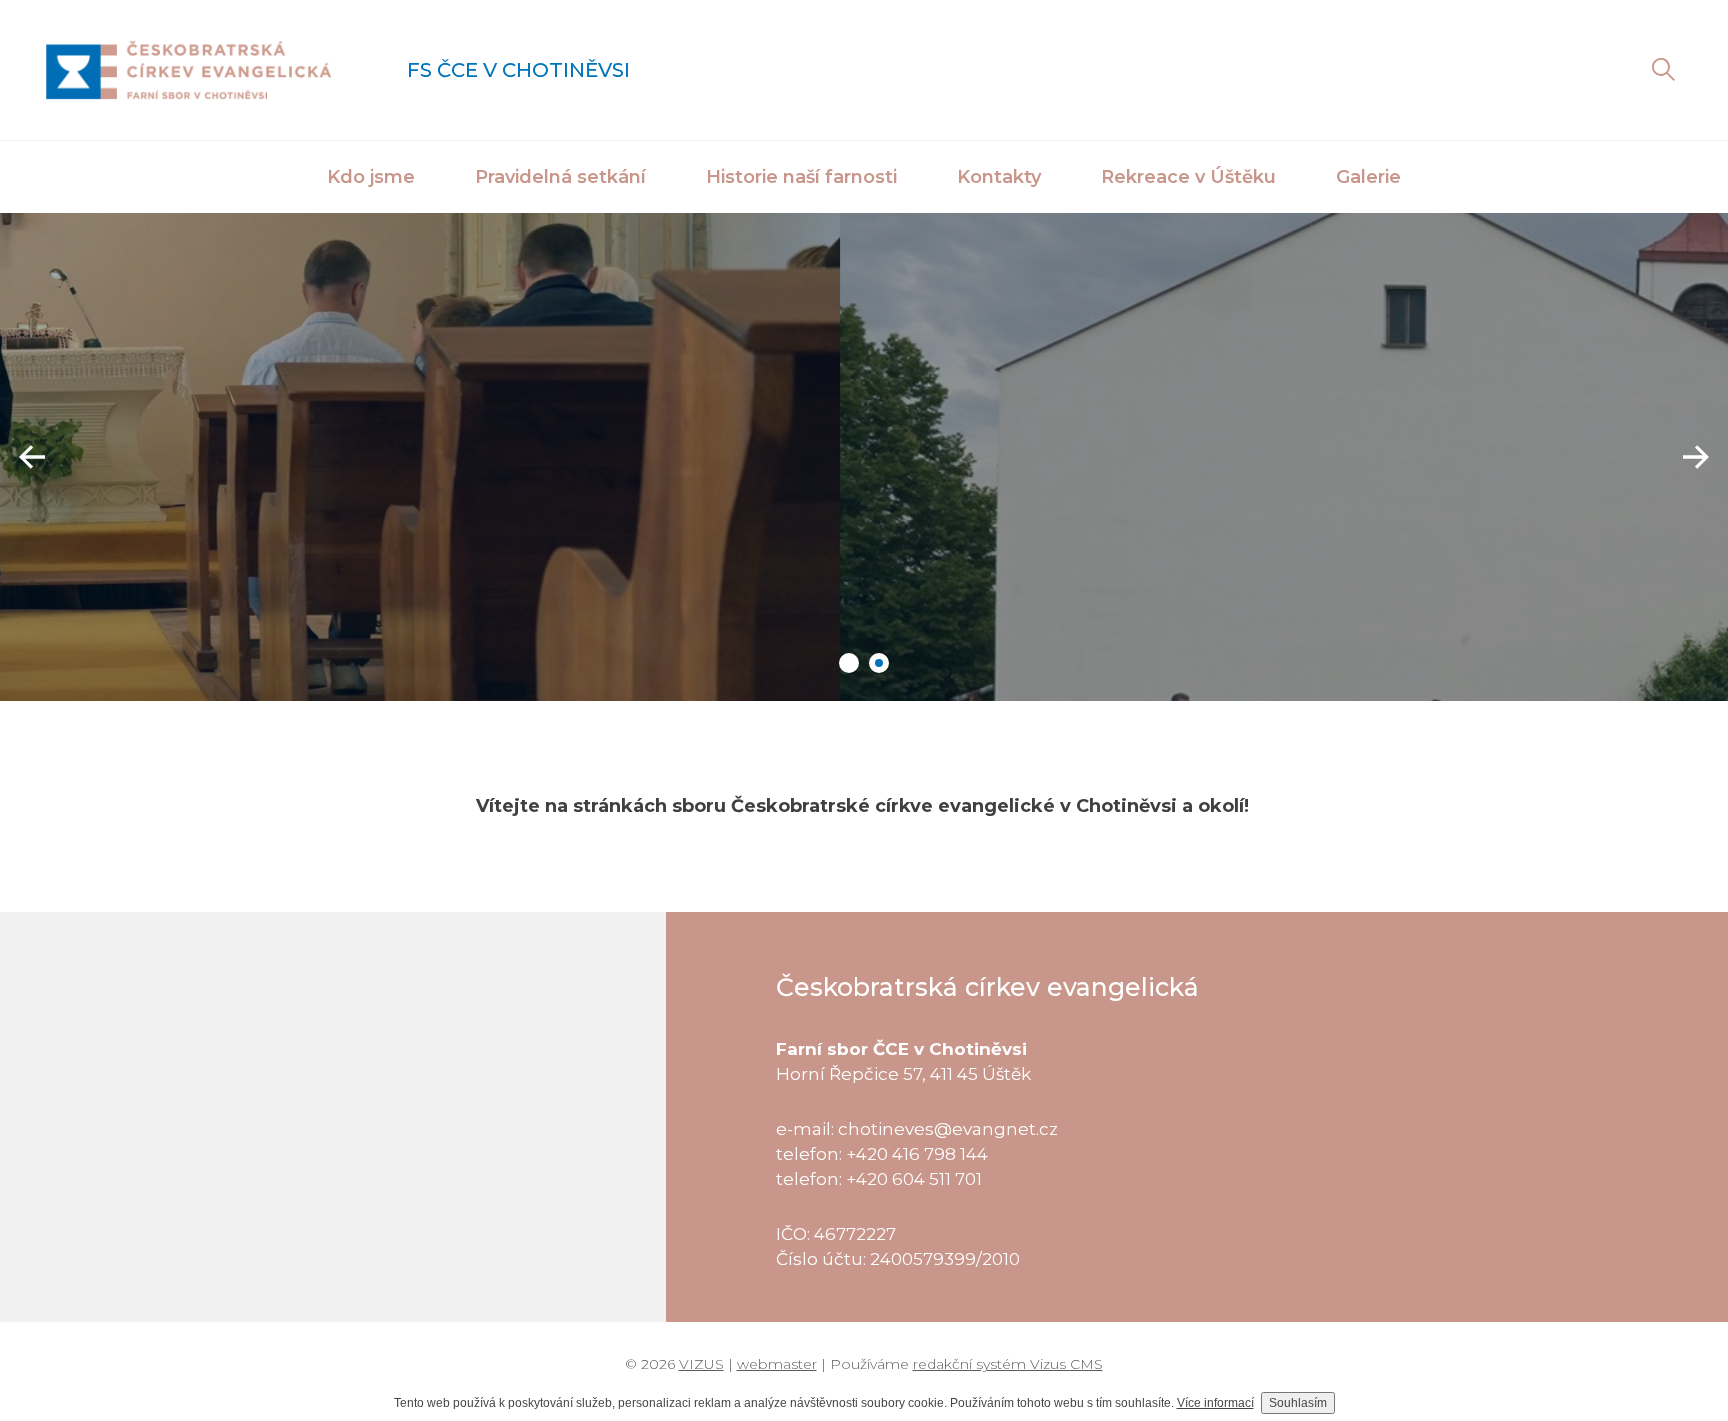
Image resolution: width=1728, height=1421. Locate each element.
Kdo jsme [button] (371, 177)
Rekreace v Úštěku (1188, 177)
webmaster (777, 1364)
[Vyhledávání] (1663, 70)
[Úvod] (188, 70)
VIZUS (701, 1364)
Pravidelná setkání (560, 177)
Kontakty (999, 177)
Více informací (1215, 1403)
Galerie (1368, 177)
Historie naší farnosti (801, 177)
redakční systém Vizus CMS (1008, 1364)
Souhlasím (1298, 1403)
